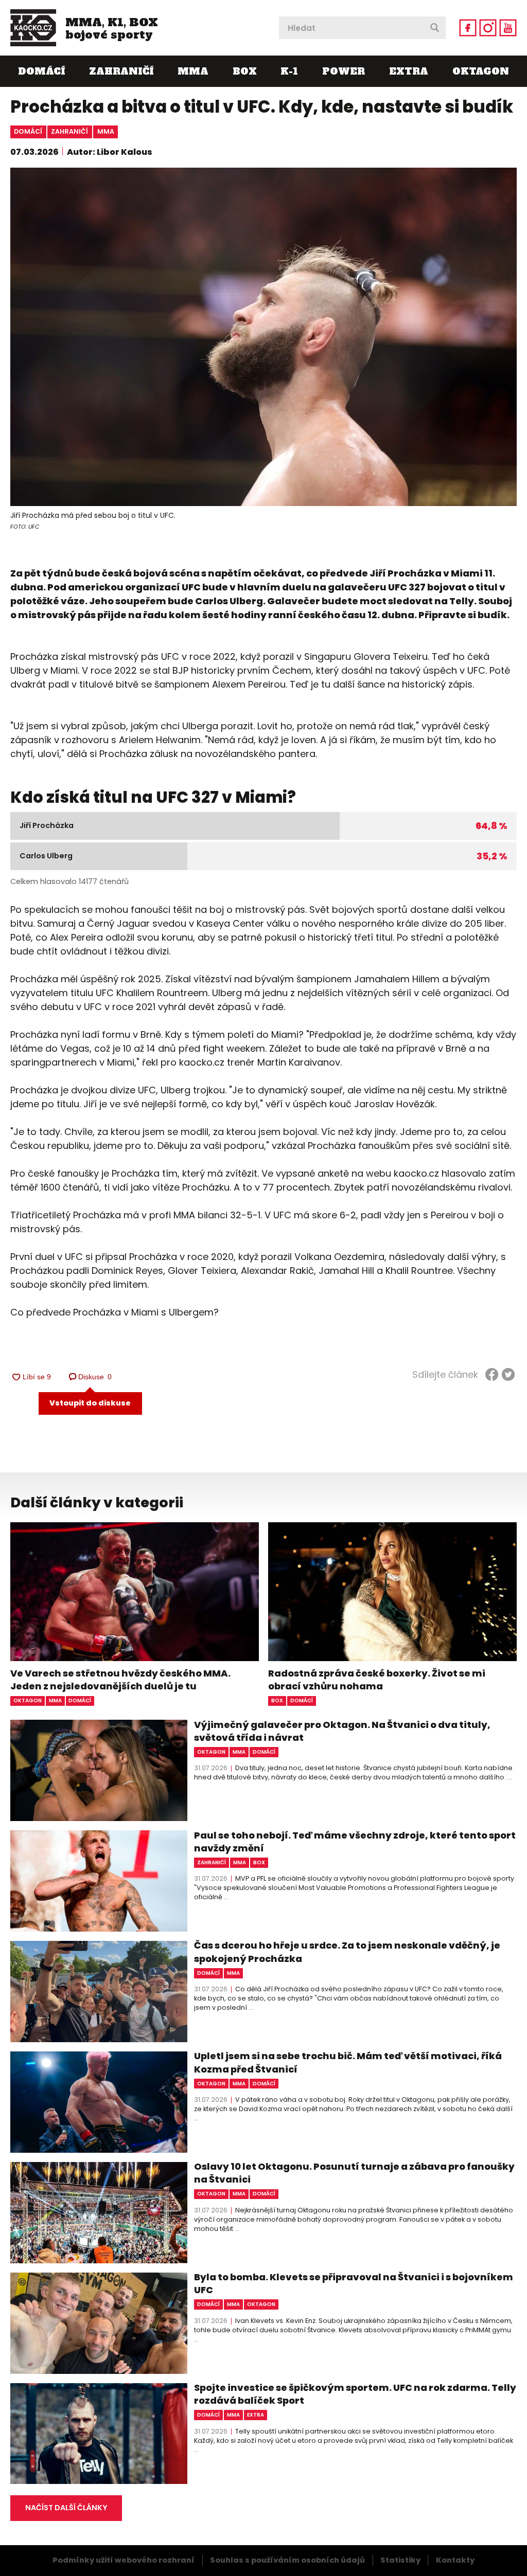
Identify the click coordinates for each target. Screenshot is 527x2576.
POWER (344, 71)
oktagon (28, 1700)
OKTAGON (481, 71)
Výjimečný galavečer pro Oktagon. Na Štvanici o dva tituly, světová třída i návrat (342, 1731)
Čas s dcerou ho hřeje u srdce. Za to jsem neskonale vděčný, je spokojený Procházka (347, 1952)
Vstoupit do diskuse (90, 1403)
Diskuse (95, 1377)
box (277, 1700)
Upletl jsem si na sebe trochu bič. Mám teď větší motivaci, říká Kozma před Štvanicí (348, 2062)
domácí (28, 131)
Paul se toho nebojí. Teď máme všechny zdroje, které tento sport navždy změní (355, 1842)
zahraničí (69, 131)
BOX (245, 71)
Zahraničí (121, 71)
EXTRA (409, 71)
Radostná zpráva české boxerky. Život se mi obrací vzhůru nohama (377, 1680)
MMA (193, 71)
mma (106, 131)
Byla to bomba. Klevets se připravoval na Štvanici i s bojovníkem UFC (354, 2283)
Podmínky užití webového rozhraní (124, 2560)
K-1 (289, 71)
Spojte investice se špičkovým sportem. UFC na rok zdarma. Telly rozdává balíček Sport (355, 2394)
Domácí (41, 71)
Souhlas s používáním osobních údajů (287, 2560)
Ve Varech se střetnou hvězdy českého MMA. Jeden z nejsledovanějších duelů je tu (120, 1680)
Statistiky (400, 2560)
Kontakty (455, 2560)
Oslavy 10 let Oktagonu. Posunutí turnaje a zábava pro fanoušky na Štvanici (354, 2173)
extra (256, 2415)
